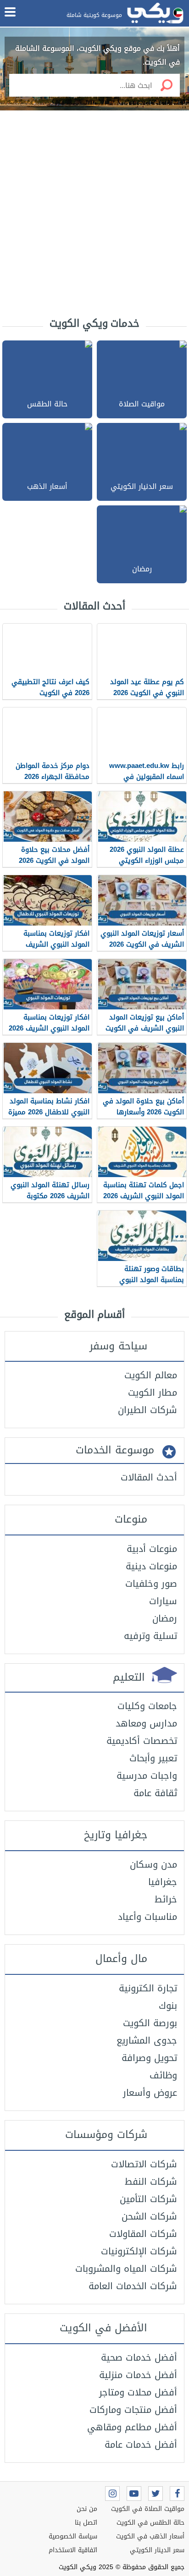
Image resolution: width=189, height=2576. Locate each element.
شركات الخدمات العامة (133, 2286)
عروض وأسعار (150, 2093)
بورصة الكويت (150, 2023)
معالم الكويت (151, 1375)
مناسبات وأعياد (147, 1917)
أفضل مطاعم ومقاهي (132, 2427)
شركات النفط (151, 2181)
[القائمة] (10, 12)
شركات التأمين (148, 2199)
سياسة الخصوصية (73, 2536)
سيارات (163, 1601)
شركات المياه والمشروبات (126, 2269)
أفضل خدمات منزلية (138, 2375)
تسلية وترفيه (150, 1636)
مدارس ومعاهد (146, 1723)
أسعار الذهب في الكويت (150, 2536)
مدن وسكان (153, 1864)
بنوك (168, 2006)
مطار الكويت (153, 1392)
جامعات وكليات (147, 1706)
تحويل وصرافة (149, 2058)
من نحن (87, 2509)
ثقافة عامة (155, 1793)
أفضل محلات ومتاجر (138, 2392)
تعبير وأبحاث (153, 1758)
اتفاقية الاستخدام (73, 2550)
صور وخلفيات (151, 1584)
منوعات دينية (151, 1566)
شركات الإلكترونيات (139, 2251)
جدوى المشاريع (147, 2040)
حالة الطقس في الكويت (150, 2523)
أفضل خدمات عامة (141, 2444)
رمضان (165, 1618)
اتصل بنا (86, 2523)
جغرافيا (163, 1882)
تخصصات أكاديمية (142, 1741)
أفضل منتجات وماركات (133, 2410)
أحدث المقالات (149, 1477)
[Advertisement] (94, 214)
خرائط (166, 1899)
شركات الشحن (149, 2216)
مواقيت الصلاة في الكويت (148, 2509)
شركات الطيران (147, 1410)
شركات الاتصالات (144, 2164)
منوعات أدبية (152, 1549)
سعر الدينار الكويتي (157, 2550)
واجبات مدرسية (147, 1776)
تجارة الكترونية (148, 1988)
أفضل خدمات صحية (139, 2357)
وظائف (163, 2075)
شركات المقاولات (143, 2234)
